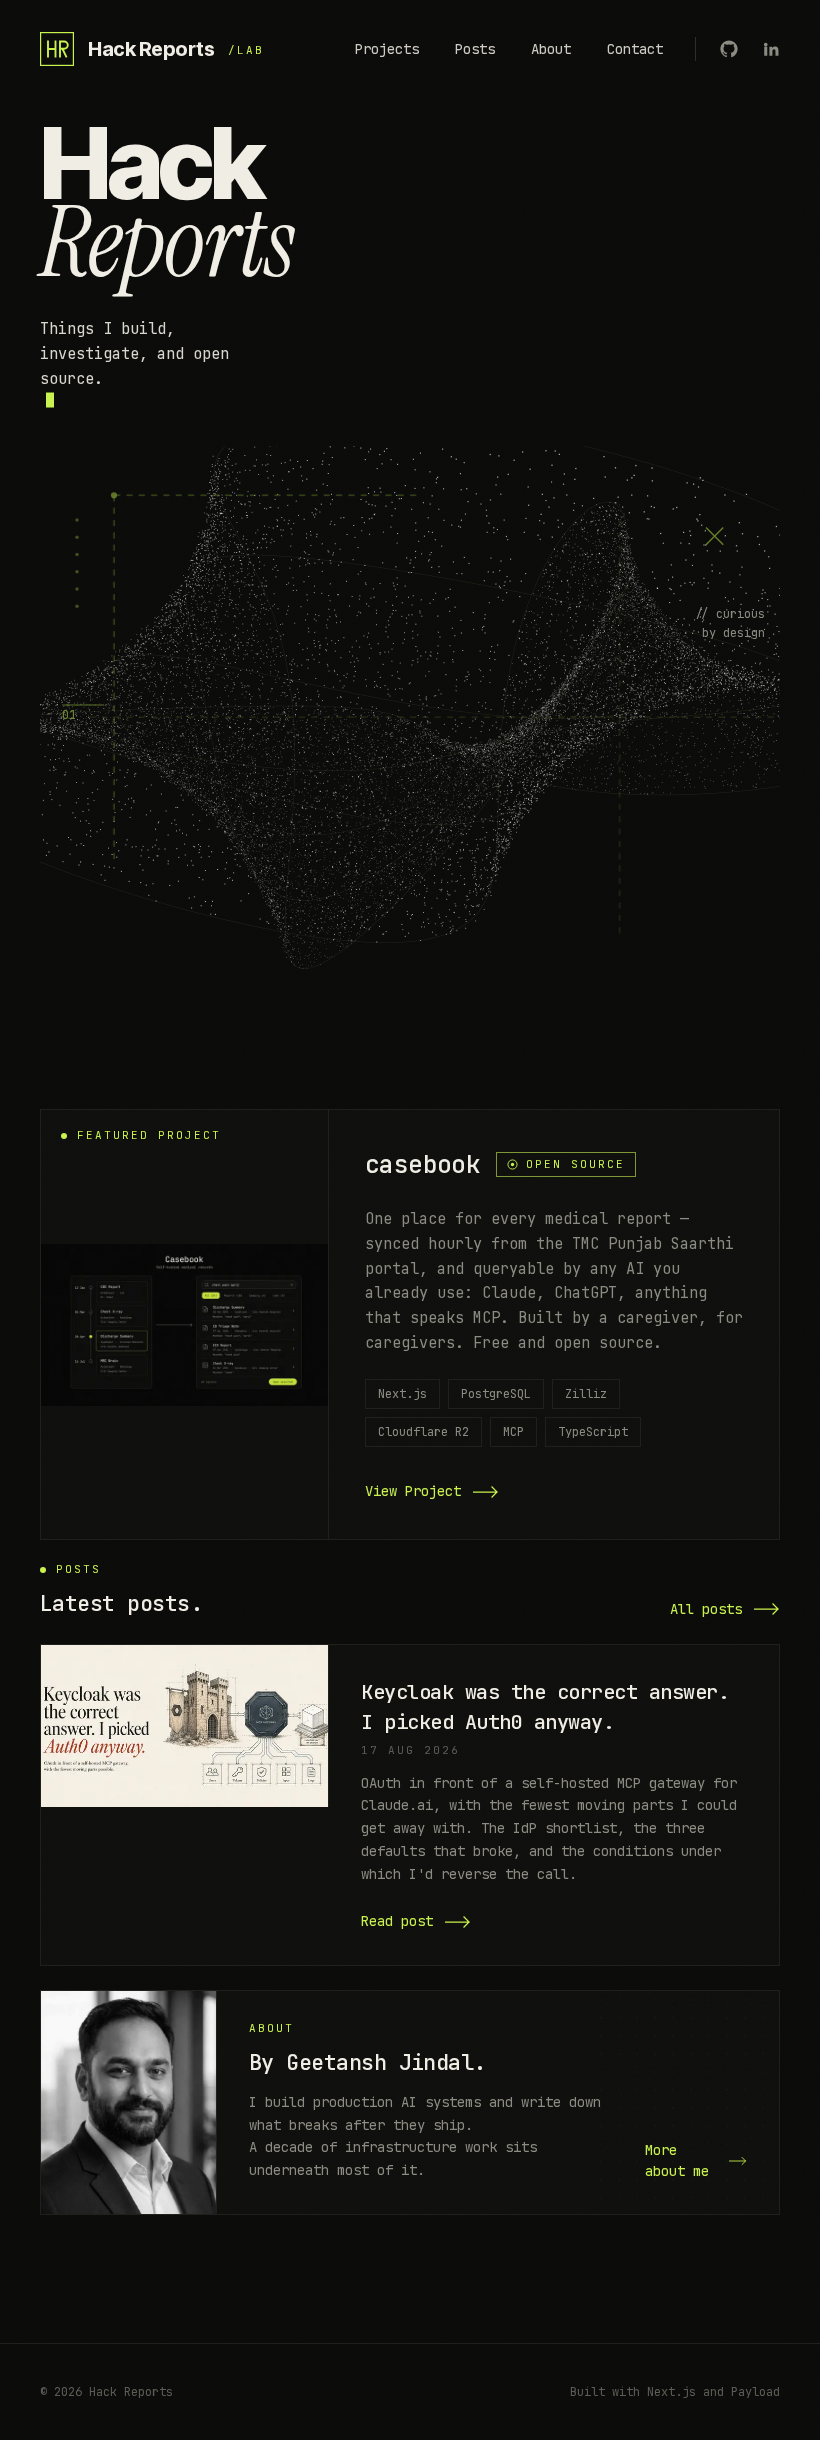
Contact (635, 49)
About (551, 49)
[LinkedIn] (771, 49)
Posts (475, 49)
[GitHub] (729, 49)
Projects (387, 49)
